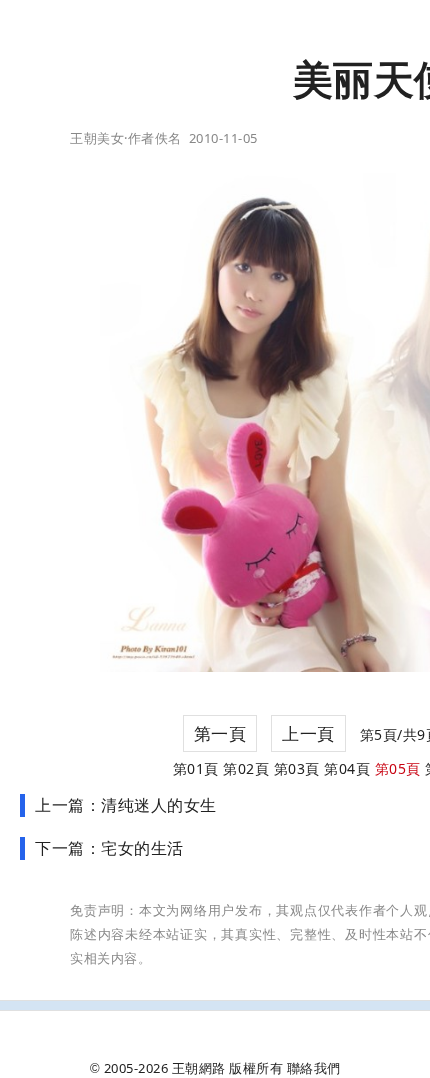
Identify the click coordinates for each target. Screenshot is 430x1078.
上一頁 (308, 733)
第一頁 (220, 733)
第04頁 (347, 768)
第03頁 (297, 768)
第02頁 (246, 768)
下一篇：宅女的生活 (109, 848)
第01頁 (196, 768)
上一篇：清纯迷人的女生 (126, 805)
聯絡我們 (314, 1068)
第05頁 (398, 768)
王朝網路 (199, 1068)
